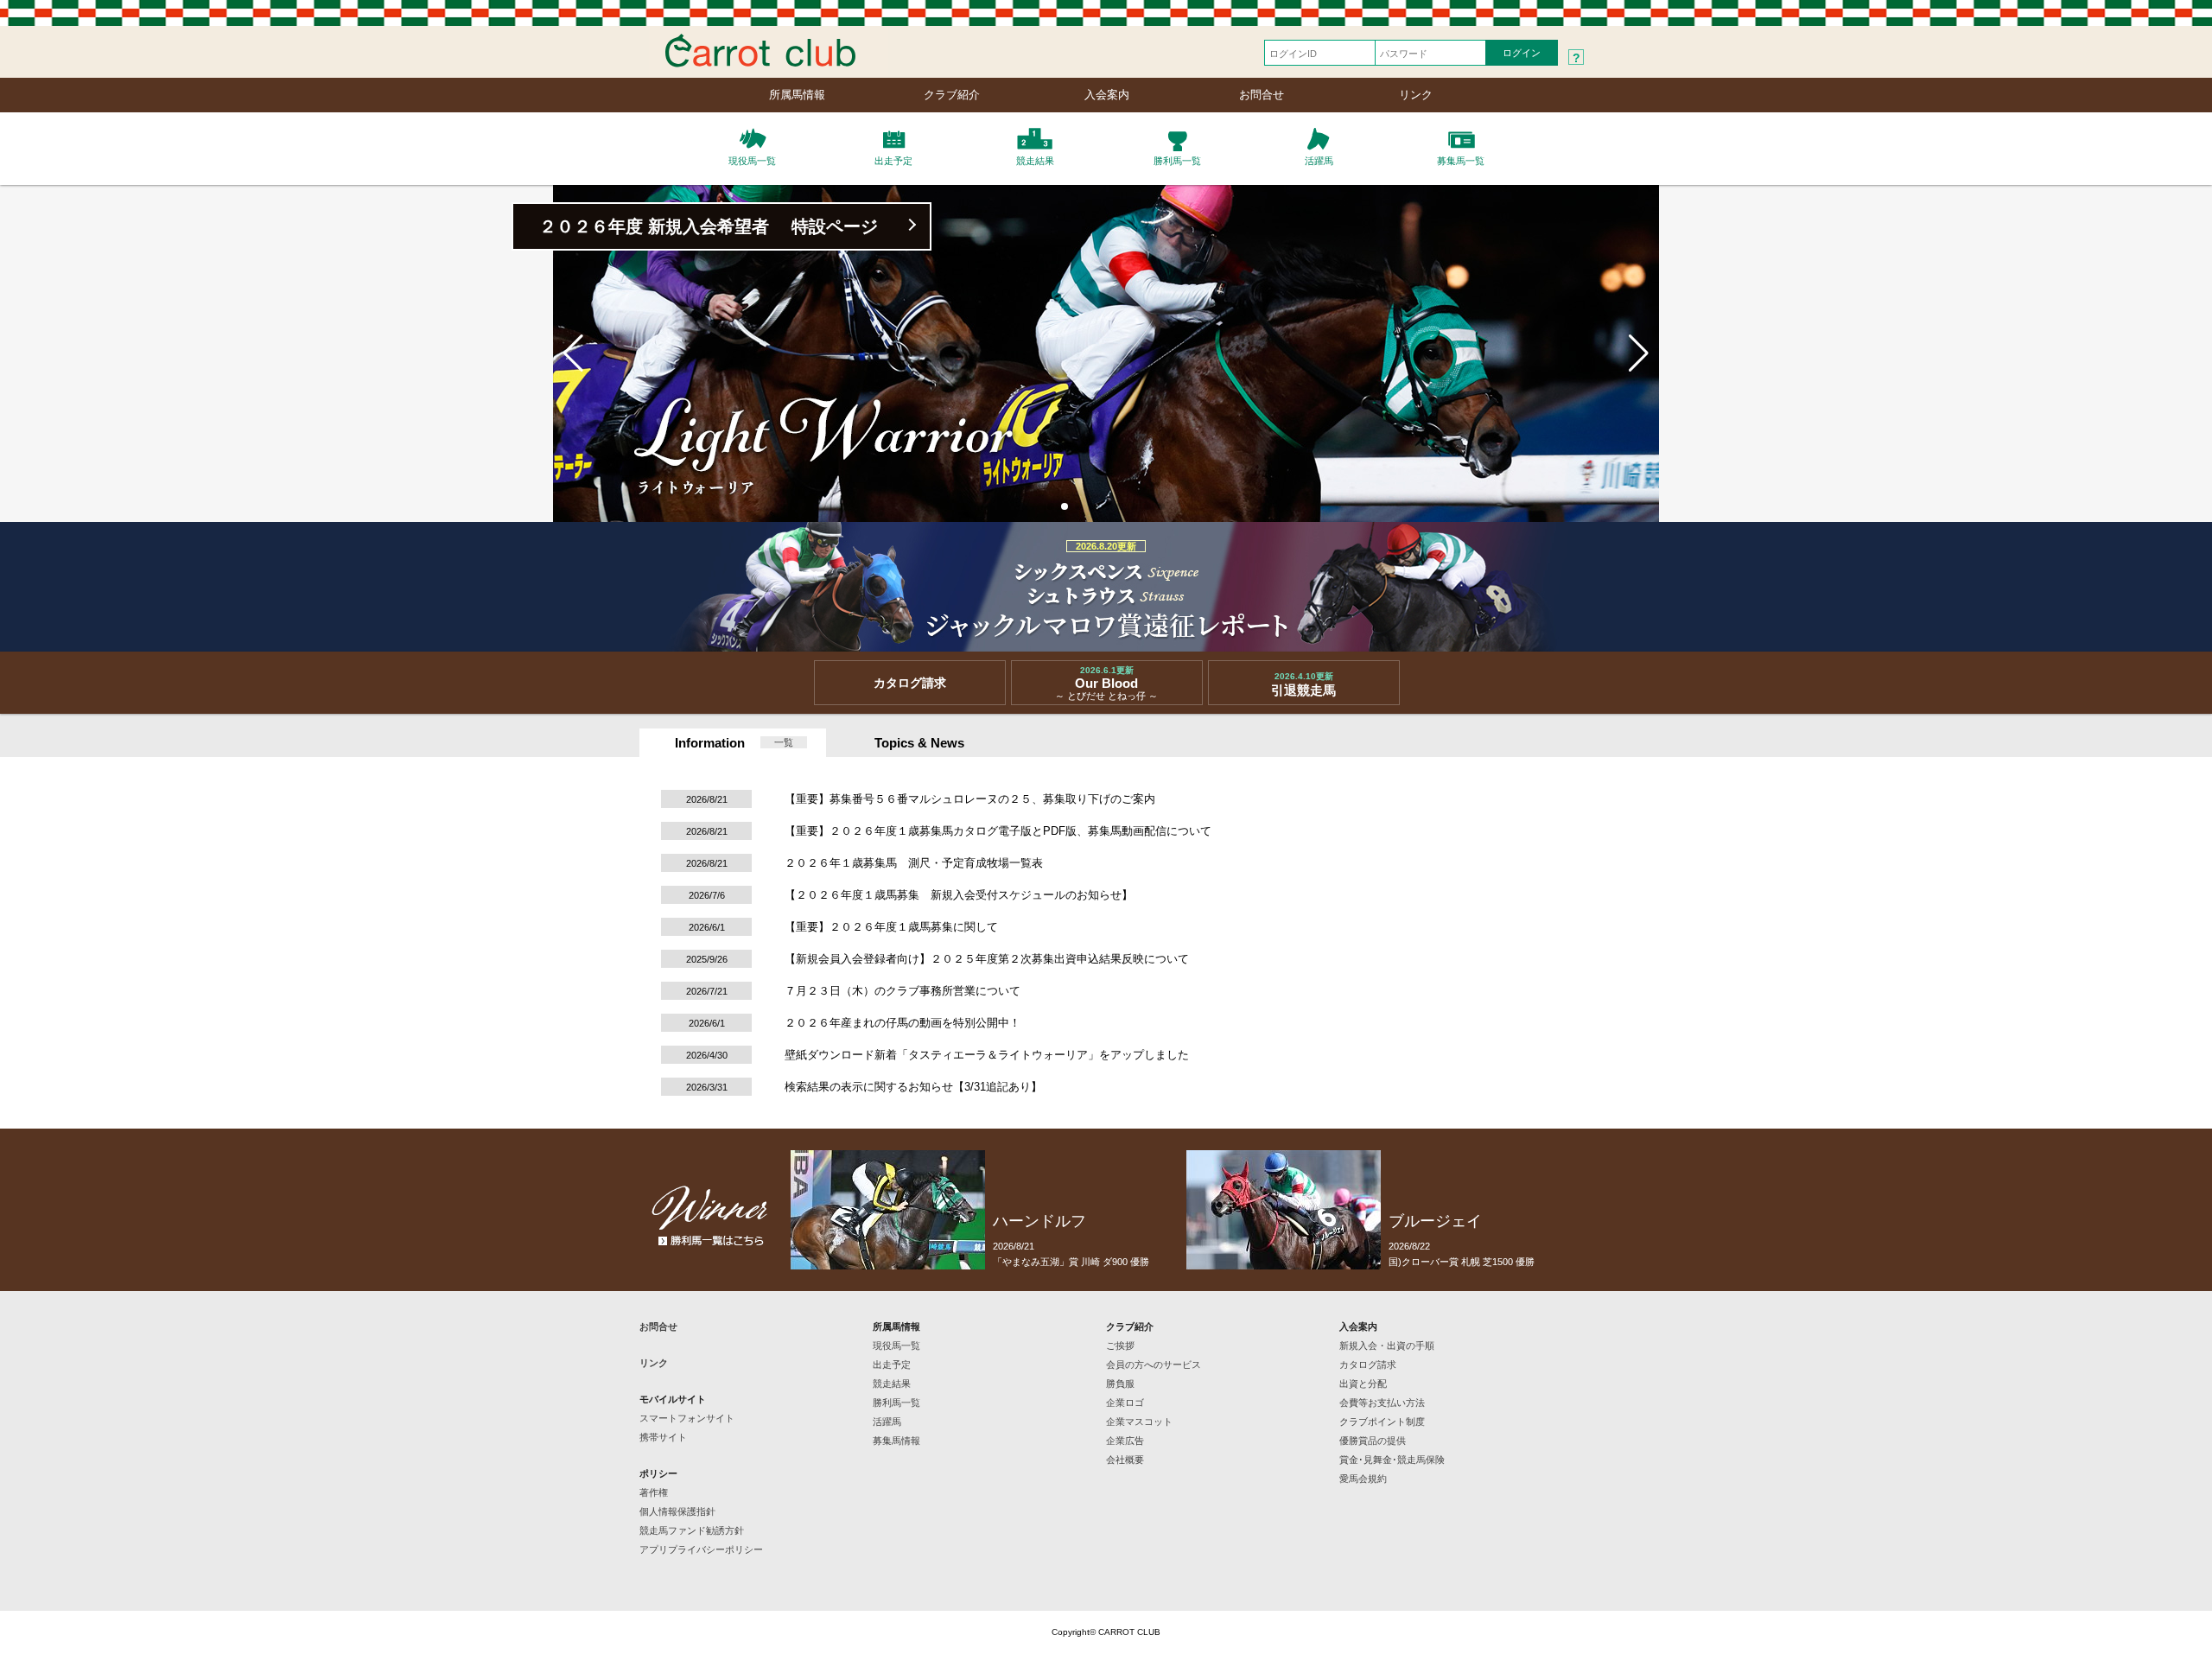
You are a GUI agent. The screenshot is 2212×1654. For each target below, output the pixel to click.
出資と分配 (1363, 1384)
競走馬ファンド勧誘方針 (692, 1530)
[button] (1051, 506)
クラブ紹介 (952, 95)
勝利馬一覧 (896, 1403)
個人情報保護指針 (677, 1511)
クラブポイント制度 (1382, 1422)
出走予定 (892, 1365)
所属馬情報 (797, 95)
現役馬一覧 (896, 1345)
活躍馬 (887, 1422)
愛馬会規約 (1363, 1479)
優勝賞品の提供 (1373, 1441)
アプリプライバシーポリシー (701, 1549)
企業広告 (1125, 1441)
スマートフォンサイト (687, 1418)
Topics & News (919, 743)
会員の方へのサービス (1154, 1365)
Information (710, 743)
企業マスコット (1139, 1422)
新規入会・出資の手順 (1387, 1345)
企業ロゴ (1125, 1403)
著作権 (654, 1492)
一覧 (784, 742)
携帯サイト (663, 1437)
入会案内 (1107, 95)
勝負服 (1120, 1384)
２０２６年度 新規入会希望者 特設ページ (709, 226)
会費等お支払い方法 (1382, 1403)
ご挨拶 (1120, 1345)
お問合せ (1262, 95)
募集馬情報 (896, 1441)
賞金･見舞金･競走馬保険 (1392, 1460)
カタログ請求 (1368, 1365)
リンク (1416, 95)
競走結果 (892, 1384)
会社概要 (1125, 1460)
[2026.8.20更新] (1106, 644)
